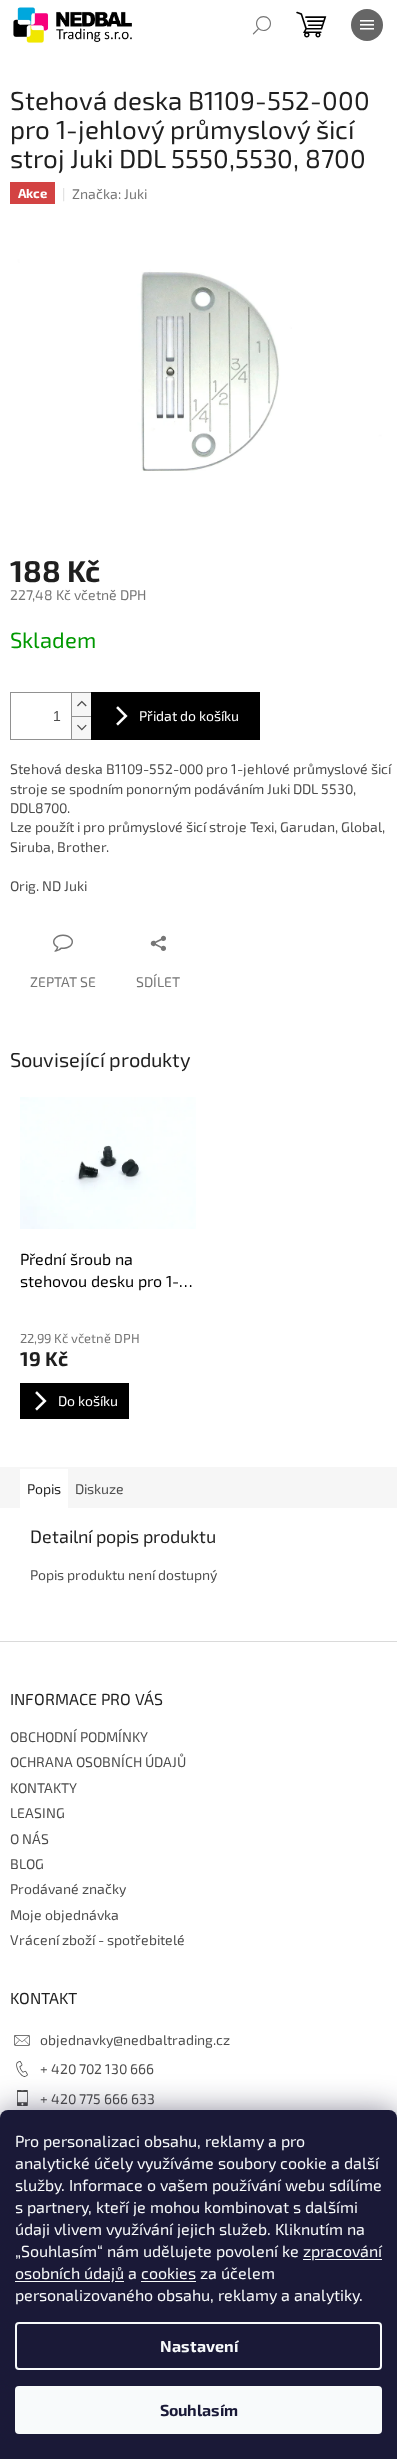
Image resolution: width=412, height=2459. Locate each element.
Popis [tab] (44, 1488)
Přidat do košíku (189, 715)
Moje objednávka (64, 1914)
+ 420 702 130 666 (97, 2068)
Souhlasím (199, 2409)
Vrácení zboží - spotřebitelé (97, 1939)
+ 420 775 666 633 (97, 2098)
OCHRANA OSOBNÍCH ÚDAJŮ (98, 1761)
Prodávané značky (68, 1888)
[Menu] (367, 25)
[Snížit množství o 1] (81, 727)
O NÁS (29, 1838)
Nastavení (199, 2345)
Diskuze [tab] (99, 1488)
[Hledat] (262, 25)
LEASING (37, 1812)
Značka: (109, 193)
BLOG (27, 1863)
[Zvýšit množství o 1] (81, 704)
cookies (168, 2272)
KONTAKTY (43, 1787)
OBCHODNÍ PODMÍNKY (79, 1736)
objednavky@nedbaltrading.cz (135, 2039)
